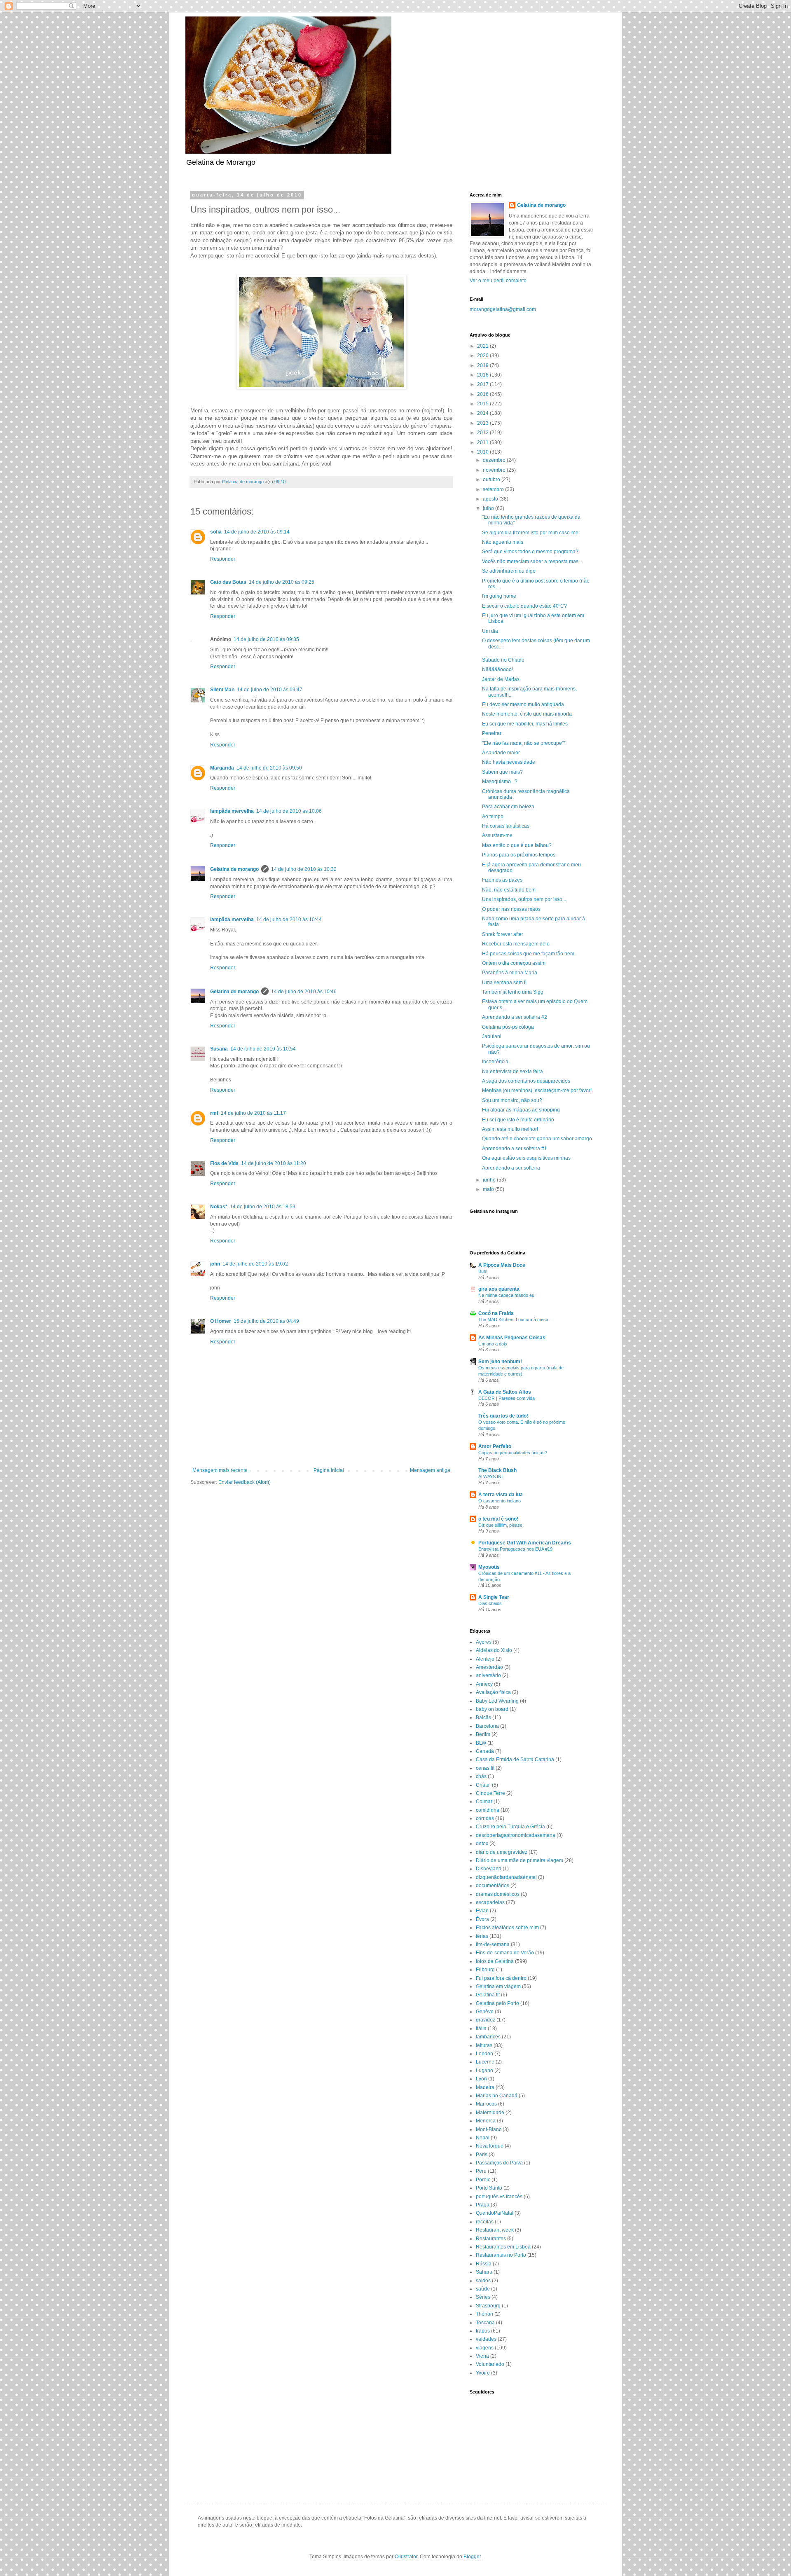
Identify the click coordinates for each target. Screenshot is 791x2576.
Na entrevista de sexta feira (513, 1072)
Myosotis (489, 1567)
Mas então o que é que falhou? (517, 845)
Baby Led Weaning (497, 1701)
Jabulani (492, 1036)
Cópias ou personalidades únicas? (513, 1453)
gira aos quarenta (499, 1289)
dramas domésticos (498, 1894)
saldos (483, 2281)
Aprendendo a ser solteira (511, 1168)
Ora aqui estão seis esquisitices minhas (526, 1158)
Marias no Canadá (497, 2096)
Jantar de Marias (501, 679)
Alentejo (485, 1659)
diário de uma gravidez (502, 1852)
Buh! (483, 1271)
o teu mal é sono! (498, 1519)
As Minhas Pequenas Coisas (512, 1338)
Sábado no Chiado (503, 660)
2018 (483, 375)
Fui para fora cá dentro (501, 1978)
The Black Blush (497, 1470)
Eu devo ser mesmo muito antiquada (523, 704)
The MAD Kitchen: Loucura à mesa (513, 1320)
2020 (483, 356)
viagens (485, 2348)
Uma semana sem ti (504, 983)
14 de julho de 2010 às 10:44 (289, 919)
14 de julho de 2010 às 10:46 (304, 992)
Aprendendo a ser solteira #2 (515, 1017)
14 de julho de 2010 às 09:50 (269, 768)
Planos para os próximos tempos (519, 855)
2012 (483, 433)
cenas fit (485, 1768)
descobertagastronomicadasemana (516, 1835)
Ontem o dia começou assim (514, 963)
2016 (483, 394)
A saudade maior (501, 753)
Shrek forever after (503, 934)
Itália (481, 2029)
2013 (483, 423)
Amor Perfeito (495, 1446)
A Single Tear (494, 1597)
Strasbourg (488, 2306)
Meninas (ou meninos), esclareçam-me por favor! (537, 1090)
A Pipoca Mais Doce (502, 1265)
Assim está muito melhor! (510, 1129)
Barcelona (487, 1726)
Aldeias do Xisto (494, 1650)
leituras (484, 2045)
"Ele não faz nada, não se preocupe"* (524, 743)
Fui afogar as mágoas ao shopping (521, 1110)
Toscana (485, 2323)
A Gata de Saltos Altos (505, 1392)
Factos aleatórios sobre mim (507, 1928)
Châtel (483, 1785)
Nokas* (219, 1207)
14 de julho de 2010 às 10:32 (304, 869)
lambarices (488, 2037)
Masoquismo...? (500, 781)
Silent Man (222, 690)
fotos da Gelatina (495, 1961)
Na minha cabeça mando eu (506, 1295)
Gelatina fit (488, 1995)
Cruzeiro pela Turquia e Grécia (510, 1827)
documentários (493, 1886)
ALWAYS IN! (490, 1476)
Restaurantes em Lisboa (503, 2247)
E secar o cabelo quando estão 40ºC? (524, 606)
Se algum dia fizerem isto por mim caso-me (530, 533)
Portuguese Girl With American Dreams (525, 1543)
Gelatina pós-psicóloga (508, 1027)
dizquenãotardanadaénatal (506, 1877)
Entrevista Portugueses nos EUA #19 (515, 1549)
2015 (483, 404)
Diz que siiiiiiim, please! (501, 1525)
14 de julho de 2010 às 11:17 (253, 1113)
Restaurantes (491, 2239)
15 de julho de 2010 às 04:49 (266, 1321)
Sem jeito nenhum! (500, 1362)
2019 (483, 365)
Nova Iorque (490, 2146)
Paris (482, 2155)
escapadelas (490, 1902)
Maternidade (490, 2113)
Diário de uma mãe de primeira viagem (520, 1860)
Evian (482, 1911)
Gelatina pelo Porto (497, 2003)
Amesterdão (489, 1667)
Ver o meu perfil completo (498, 281)
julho (489, 508)
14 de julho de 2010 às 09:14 (257, 532)
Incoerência (495, 1062)
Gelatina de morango (234, 869)
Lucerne (485, 2062)
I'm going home (499, 596)
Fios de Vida (224, 1163)
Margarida (222, 768)
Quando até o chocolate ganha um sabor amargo (537, 1139)
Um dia (490, 631)
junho (490, 1180)
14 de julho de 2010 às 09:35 (266, 639)
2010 (483, 452)
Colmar (484, 1802)
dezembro (495, 460)
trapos (483, 2331)
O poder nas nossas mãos (511, 909)
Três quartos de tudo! (503, 1416)
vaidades (486, 2339)
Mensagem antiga (430, 1470)
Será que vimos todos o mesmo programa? (530, 552)
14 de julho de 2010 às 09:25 (282, 582)
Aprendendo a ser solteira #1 (515, 1149)
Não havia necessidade (509, 762)
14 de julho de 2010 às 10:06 (289, 811)
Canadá (485, 1751)
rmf (214, 1113)
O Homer (221, 1321)
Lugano (484, 2071)
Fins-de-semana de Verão (505, 1953)
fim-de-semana (493, 1944)
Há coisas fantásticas (506, 826)
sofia (216, 532)
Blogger (472, 2557)
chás (481, 1776)
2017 (483, 384)
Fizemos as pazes (502, 880)
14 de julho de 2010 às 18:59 (263, 1207)
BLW (481, 1743)
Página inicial (329, 1470)
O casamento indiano (500, 1501)
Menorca (486, 2121)
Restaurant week (495, 2230)
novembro (495, 470)
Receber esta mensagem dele (516, 944)
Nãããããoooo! (497, 669)
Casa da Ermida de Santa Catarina (515, 1759)
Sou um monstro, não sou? (512, 1100)
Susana (219, 1049)
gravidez (486, 2020)
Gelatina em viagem (498, 1986)
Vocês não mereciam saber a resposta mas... (532, 562)
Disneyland (489, 1869)
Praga (483, 2205)
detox (482, 1844)
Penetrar (492, 733)
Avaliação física (493, 1692)
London (484, 2054)
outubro (492, 480)
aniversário (488, 1675)
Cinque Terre (490, 1793)
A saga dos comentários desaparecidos (526, 1081)
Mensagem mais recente (220, 1470)
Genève (485, 2012)
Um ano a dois (493, 1344)
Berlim (483, 1734)
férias (482, 1936)
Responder (223, 559)
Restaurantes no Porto (501, 2255)
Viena (482, 2356)
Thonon (484, 2314)
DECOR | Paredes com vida (507, 1398)
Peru (481, 2171)
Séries (483, 2297)
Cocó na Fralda (496, 1313)
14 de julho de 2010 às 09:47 (270, 690)
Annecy (484, 1684)
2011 (483, 442)
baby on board (492, 1709)
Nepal (483, 2138)
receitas (485, 2222)
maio (489, 1189)
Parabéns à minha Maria (510, 973)
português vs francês (499, 2197)
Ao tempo (493, 817)
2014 (483, 413)
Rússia (484, 2264)
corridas (485, 1818)
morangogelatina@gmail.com (503, 309)
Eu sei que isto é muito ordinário (518, 1120)
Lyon (481, 2079)
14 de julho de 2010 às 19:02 (255, 1264)
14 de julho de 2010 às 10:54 (263, 1049)
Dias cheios (490, 1603)
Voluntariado (490, 2364)
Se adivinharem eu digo (509, 571)
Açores (484, 1642)
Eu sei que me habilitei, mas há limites (525, 724)
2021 (483, 346)
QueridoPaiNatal (495, 2213)
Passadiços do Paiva (499, 2163)
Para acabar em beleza (508, 807)
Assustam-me (497, 835)
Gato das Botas (228, 582)
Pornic (483, 2180)
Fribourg (485, 1970)
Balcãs (483, 1717)
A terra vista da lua (501, 1495)
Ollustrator (406, 2557)
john (215, 1264)
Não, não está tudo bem (509, 890)
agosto (491, 499)
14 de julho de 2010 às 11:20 (274, 1163)
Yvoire (483, 2373)
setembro (494, 489)
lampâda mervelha (232, 811)
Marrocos (486, 2104)
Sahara (484, 2272)
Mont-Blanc (489, 2129)
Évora (482, 1919)
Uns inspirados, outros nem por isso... (524, 899)
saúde (483, 2289)
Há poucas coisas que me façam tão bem (528, 954)
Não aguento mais (503, 542)
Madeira (485, 2087)
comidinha (488, 1810)
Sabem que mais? (502, 772)
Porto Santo (489, 2188)
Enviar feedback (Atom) (245, 1482)
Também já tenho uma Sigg (513, 992)
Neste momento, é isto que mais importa (527, 714)
